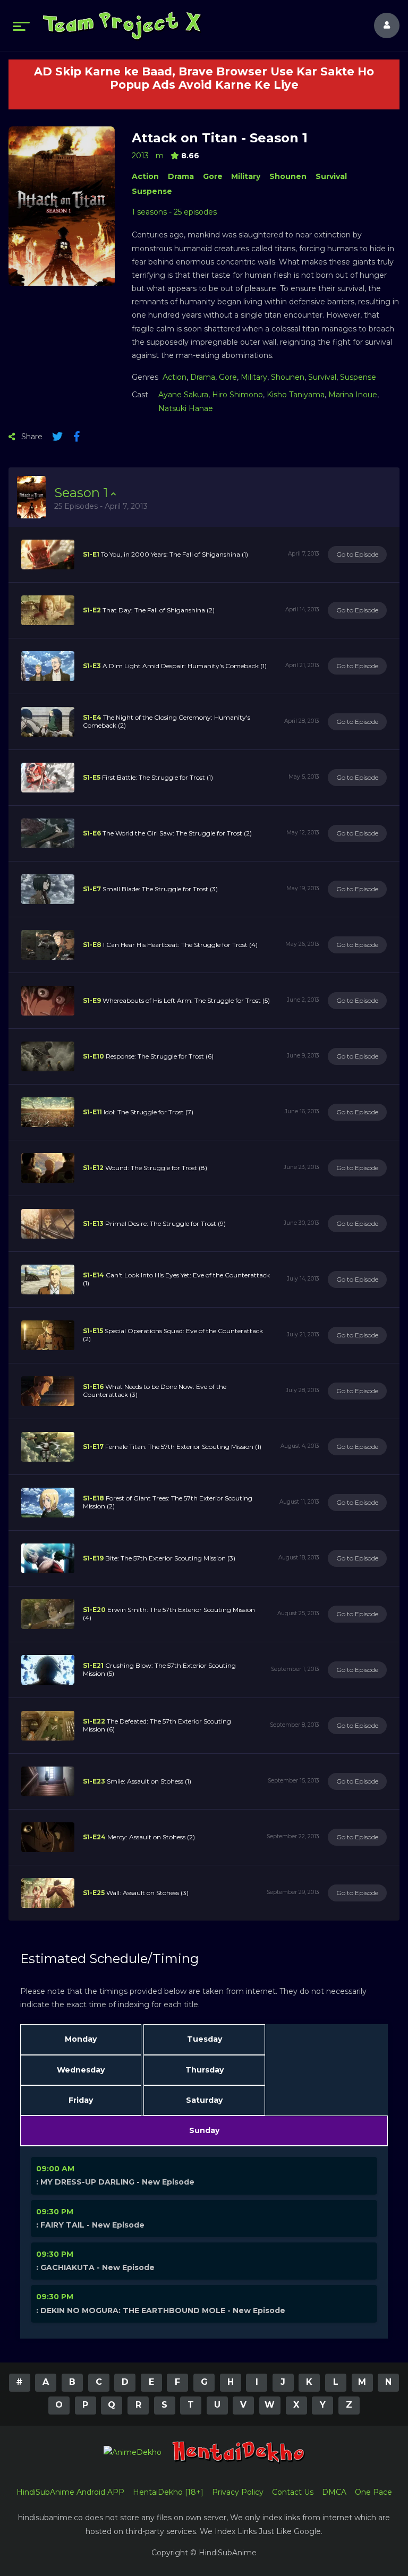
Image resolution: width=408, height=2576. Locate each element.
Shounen (288, 176)
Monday (81, 2039)
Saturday (204, 2100)
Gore (213, 176)
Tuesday (205, 2039)
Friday (81, 2100)
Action (145, 176)
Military (246, 176)
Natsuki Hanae (186, 408)
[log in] (380, 25)
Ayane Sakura (183, 395)
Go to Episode (357, 554)
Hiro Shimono (237, 395)
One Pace (373, 2492)
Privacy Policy (238, 2492)
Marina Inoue (353, 395)
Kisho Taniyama (296, 395)
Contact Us (293, 2492)
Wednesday (81, 2070)
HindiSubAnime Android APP (70, 2492)
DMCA (334, 2492)
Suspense (152, 191)
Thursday (205, 2070)
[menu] (21, 25)
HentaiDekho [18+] (168, 2492)
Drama (181, 176)
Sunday (204, 2130)
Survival (331, 176)
